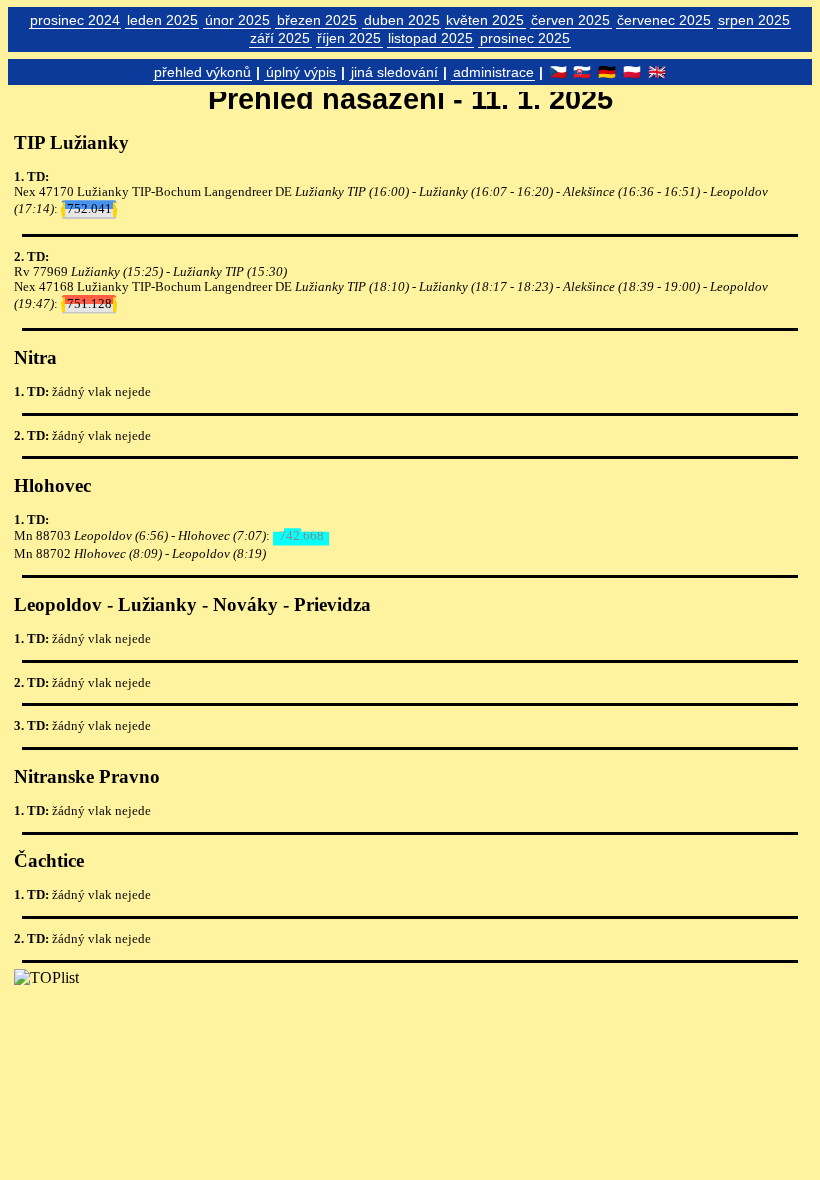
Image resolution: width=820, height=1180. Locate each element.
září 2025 (280, 38)
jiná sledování (394, 72)
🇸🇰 (582, 72)
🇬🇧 (657, 72)
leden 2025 (162, 20)
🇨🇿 (558, 72)
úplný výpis (301, 72)
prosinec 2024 (75, 20)
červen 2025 (570, 20)
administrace (493, 72)
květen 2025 (485, 20)
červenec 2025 (664, 20)
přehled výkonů (202, 72)
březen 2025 (317, 20)
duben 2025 (402, 20)
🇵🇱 (632, 72)
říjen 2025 (349, 38)
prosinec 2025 (525, 38)
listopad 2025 (430, 38)
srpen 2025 (754, 20)
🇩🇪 (607, 72)
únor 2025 (237, 20)
